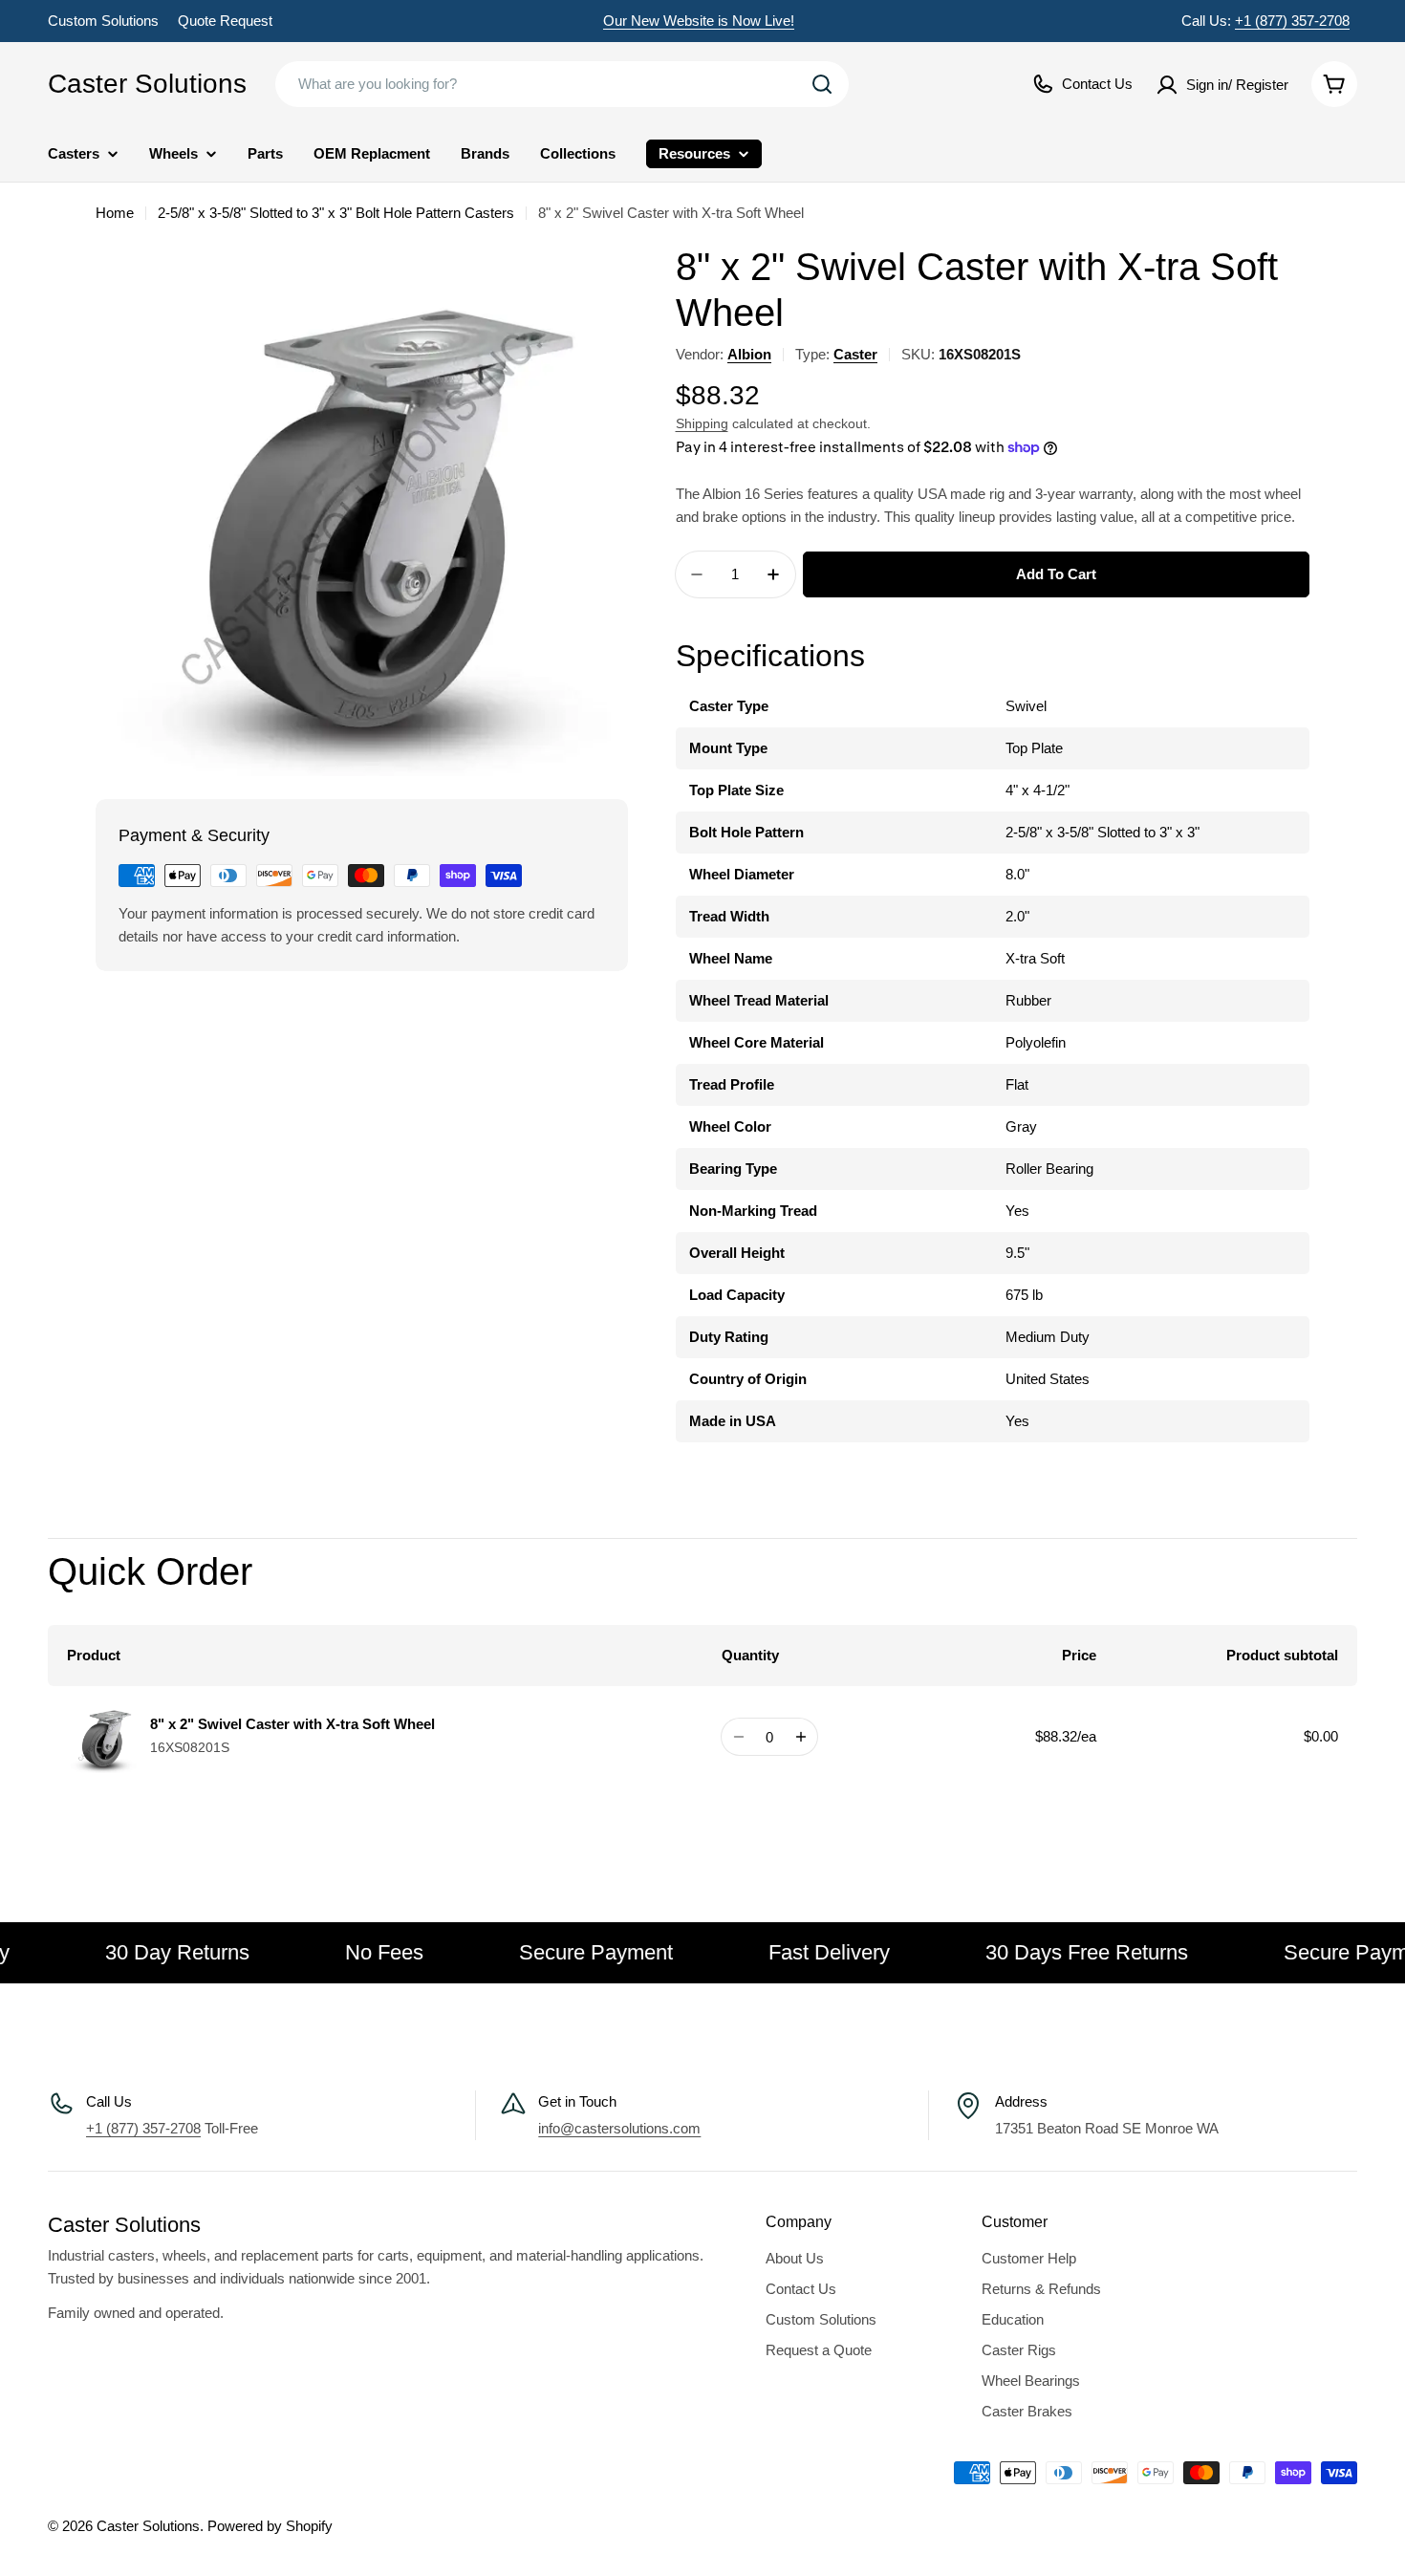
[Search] (822, 84)
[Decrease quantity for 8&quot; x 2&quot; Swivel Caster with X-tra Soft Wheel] (738, 1737)
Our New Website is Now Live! (699, 21)
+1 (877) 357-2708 (1292, 21)
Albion (749, 354)
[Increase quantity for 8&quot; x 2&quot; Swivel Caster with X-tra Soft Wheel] (800, 1737)
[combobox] (562, 84)
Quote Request (225, 21)
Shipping (702, 424)
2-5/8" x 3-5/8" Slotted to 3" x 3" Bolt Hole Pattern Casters (336, 213)
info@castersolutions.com (619, 2128)
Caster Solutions (147, 84)
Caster (855, 354)
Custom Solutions (103, 21)
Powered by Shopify (270, 2526)
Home (115, 213)
